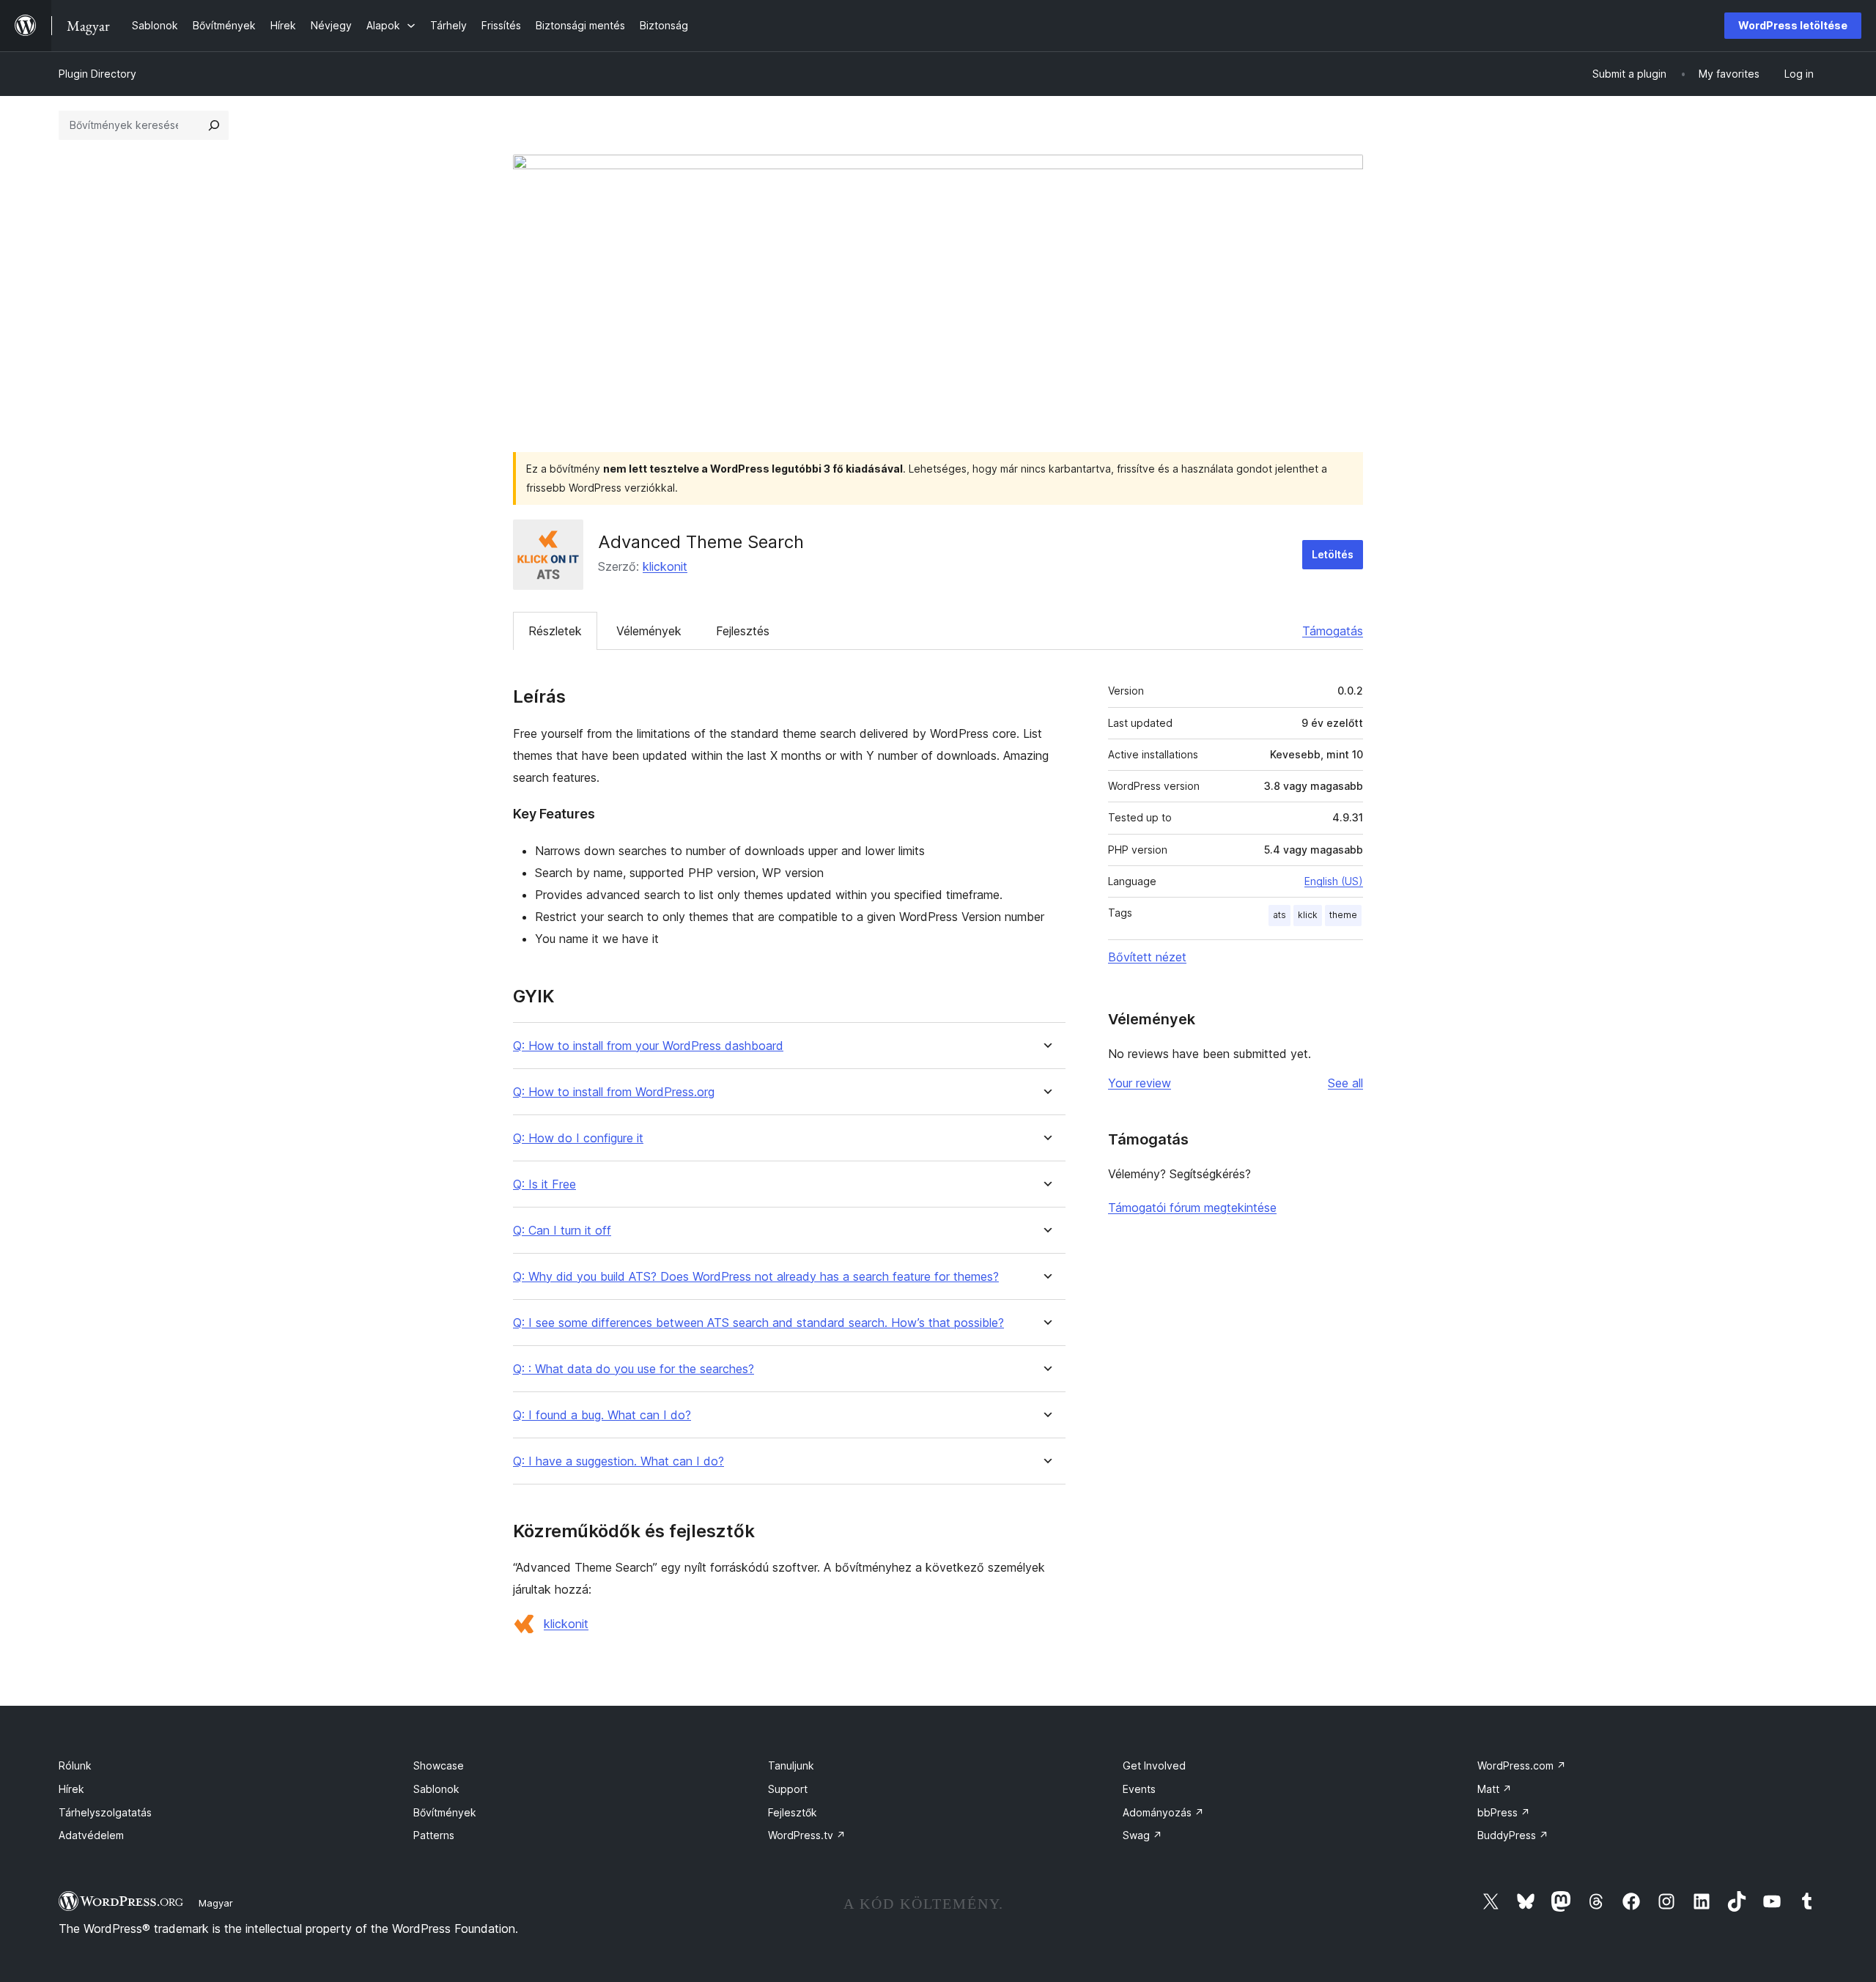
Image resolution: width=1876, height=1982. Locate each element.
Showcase (439, 1765)
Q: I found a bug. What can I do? (602, 1415)
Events (1139, 1789)
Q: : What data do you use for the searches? (634, 1369)
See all (1345, 1083)
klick (1308, 915)
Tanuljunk (791, 1765)
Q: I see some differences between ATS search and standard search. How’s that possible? (758, 1323)
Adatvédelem (91, 1835)
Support (788, 1789)
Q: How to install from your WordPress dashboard (648, 1046)
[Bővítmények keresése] (214, 125)
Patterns (434, 1835)
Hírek (71, 1789)
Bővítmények (445, 1812)
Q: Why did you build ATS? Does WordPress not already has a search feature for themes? (756, 1277)
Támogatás (1333, 631)
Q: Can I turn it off (562, 1231)
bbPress (1504, 1812)
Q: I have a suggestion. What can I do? (618, 1461)
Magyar (216, 1903)
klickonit (665, 566)
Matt (1495, 1789)
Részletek (555, 631)
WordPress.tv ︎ (807, 1835)
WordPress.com (1522, 1765)
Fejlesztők (793, 1812)
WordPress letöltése (1793, 25)
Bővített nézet (1147, 957)
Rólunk (75, 1765)
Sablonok (436, 1789)
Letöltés (1333, 554)
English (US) (1334, 881)
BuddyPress (1513, 1835)
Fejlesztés (743, 631)
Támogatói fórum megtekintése (1192, 1208)
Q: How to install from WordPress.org (614, 1092)
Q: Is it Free (544, 1184)
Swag (1142, 1835)
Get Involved (1154, 1765)
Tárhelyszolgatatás (105, 1812)
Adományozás (1163, 1812)
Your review (1140, 1083)
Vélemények (649, 631)
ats (1279, 915)
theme (1343, 915)
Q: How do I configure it (578, 1138)
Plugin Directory (97, 74)
